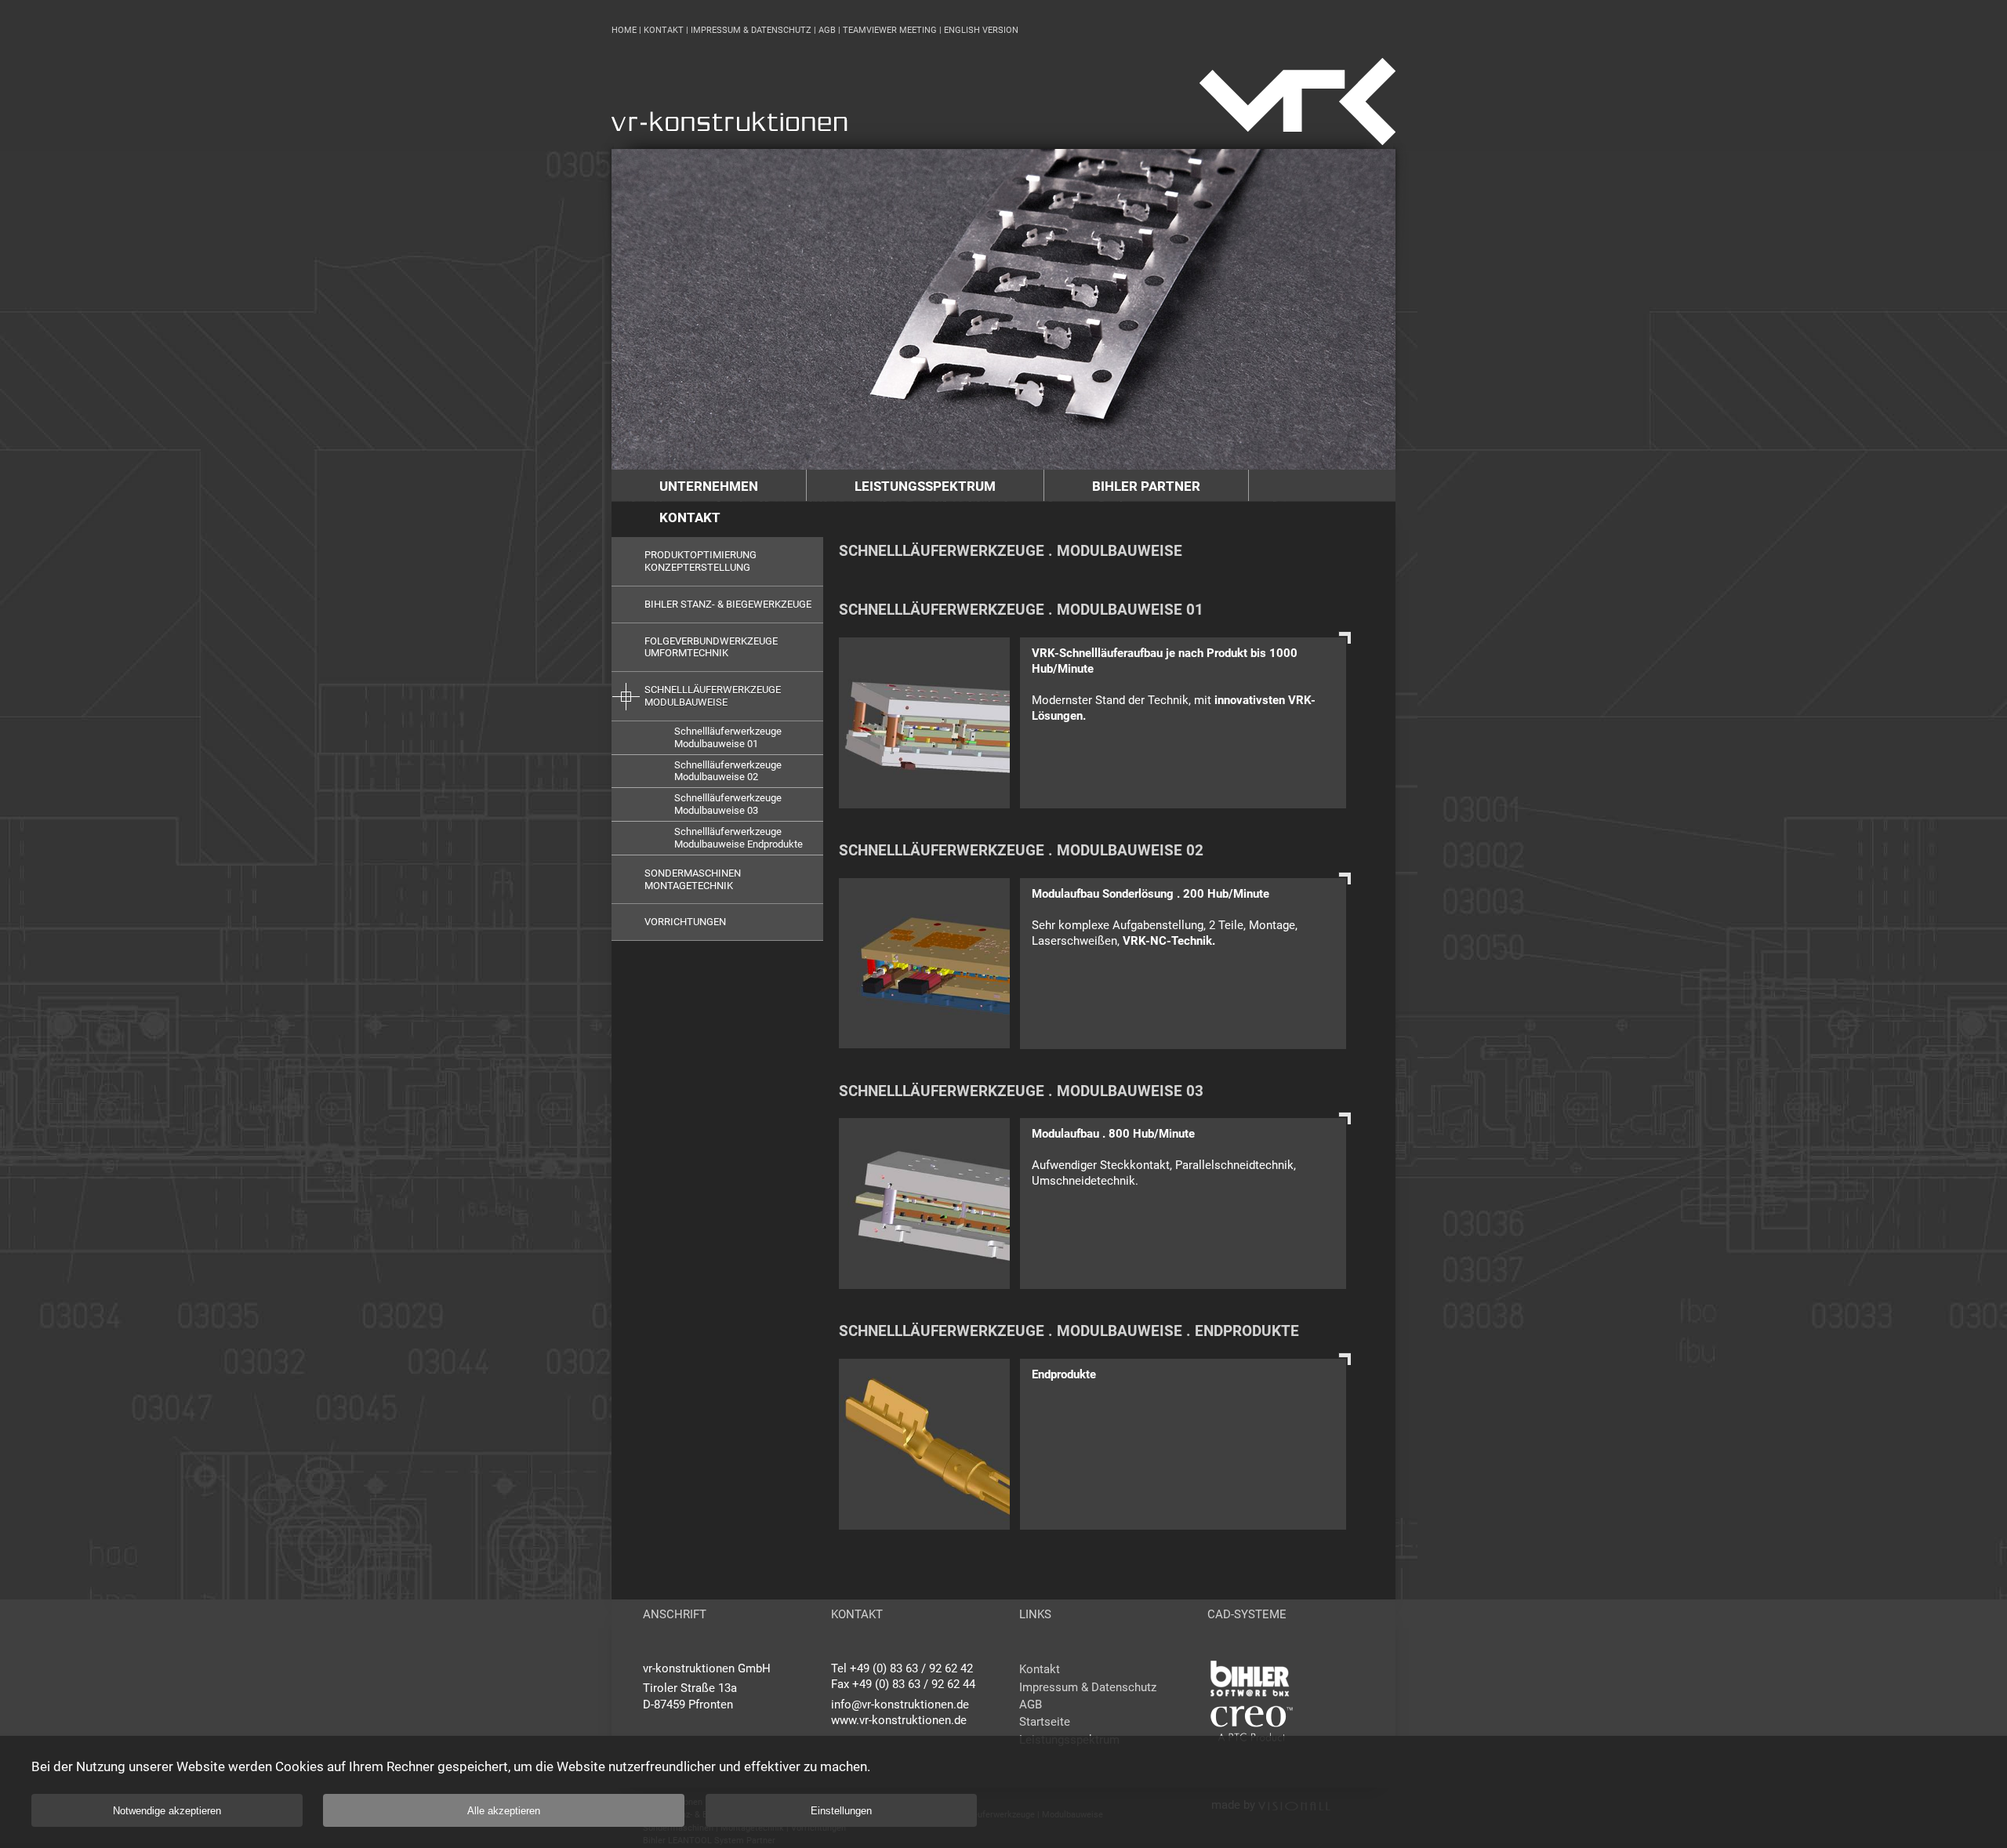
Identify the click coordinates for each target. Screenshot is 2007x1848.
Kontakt (664, 30)
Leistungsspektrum (925, 487)
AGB (827, 30)
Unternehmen (709, 487)
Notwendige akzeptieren (167, 1811)
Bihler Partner (1146, 487)
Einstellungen (841, 1811)
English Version (981, 30)
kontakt (690, 518)
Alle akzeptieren (504, 1811)
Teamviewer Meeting (890, 30)
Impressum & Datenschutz (751, 30)
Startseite (1045, 1722)
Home (624, 30)
